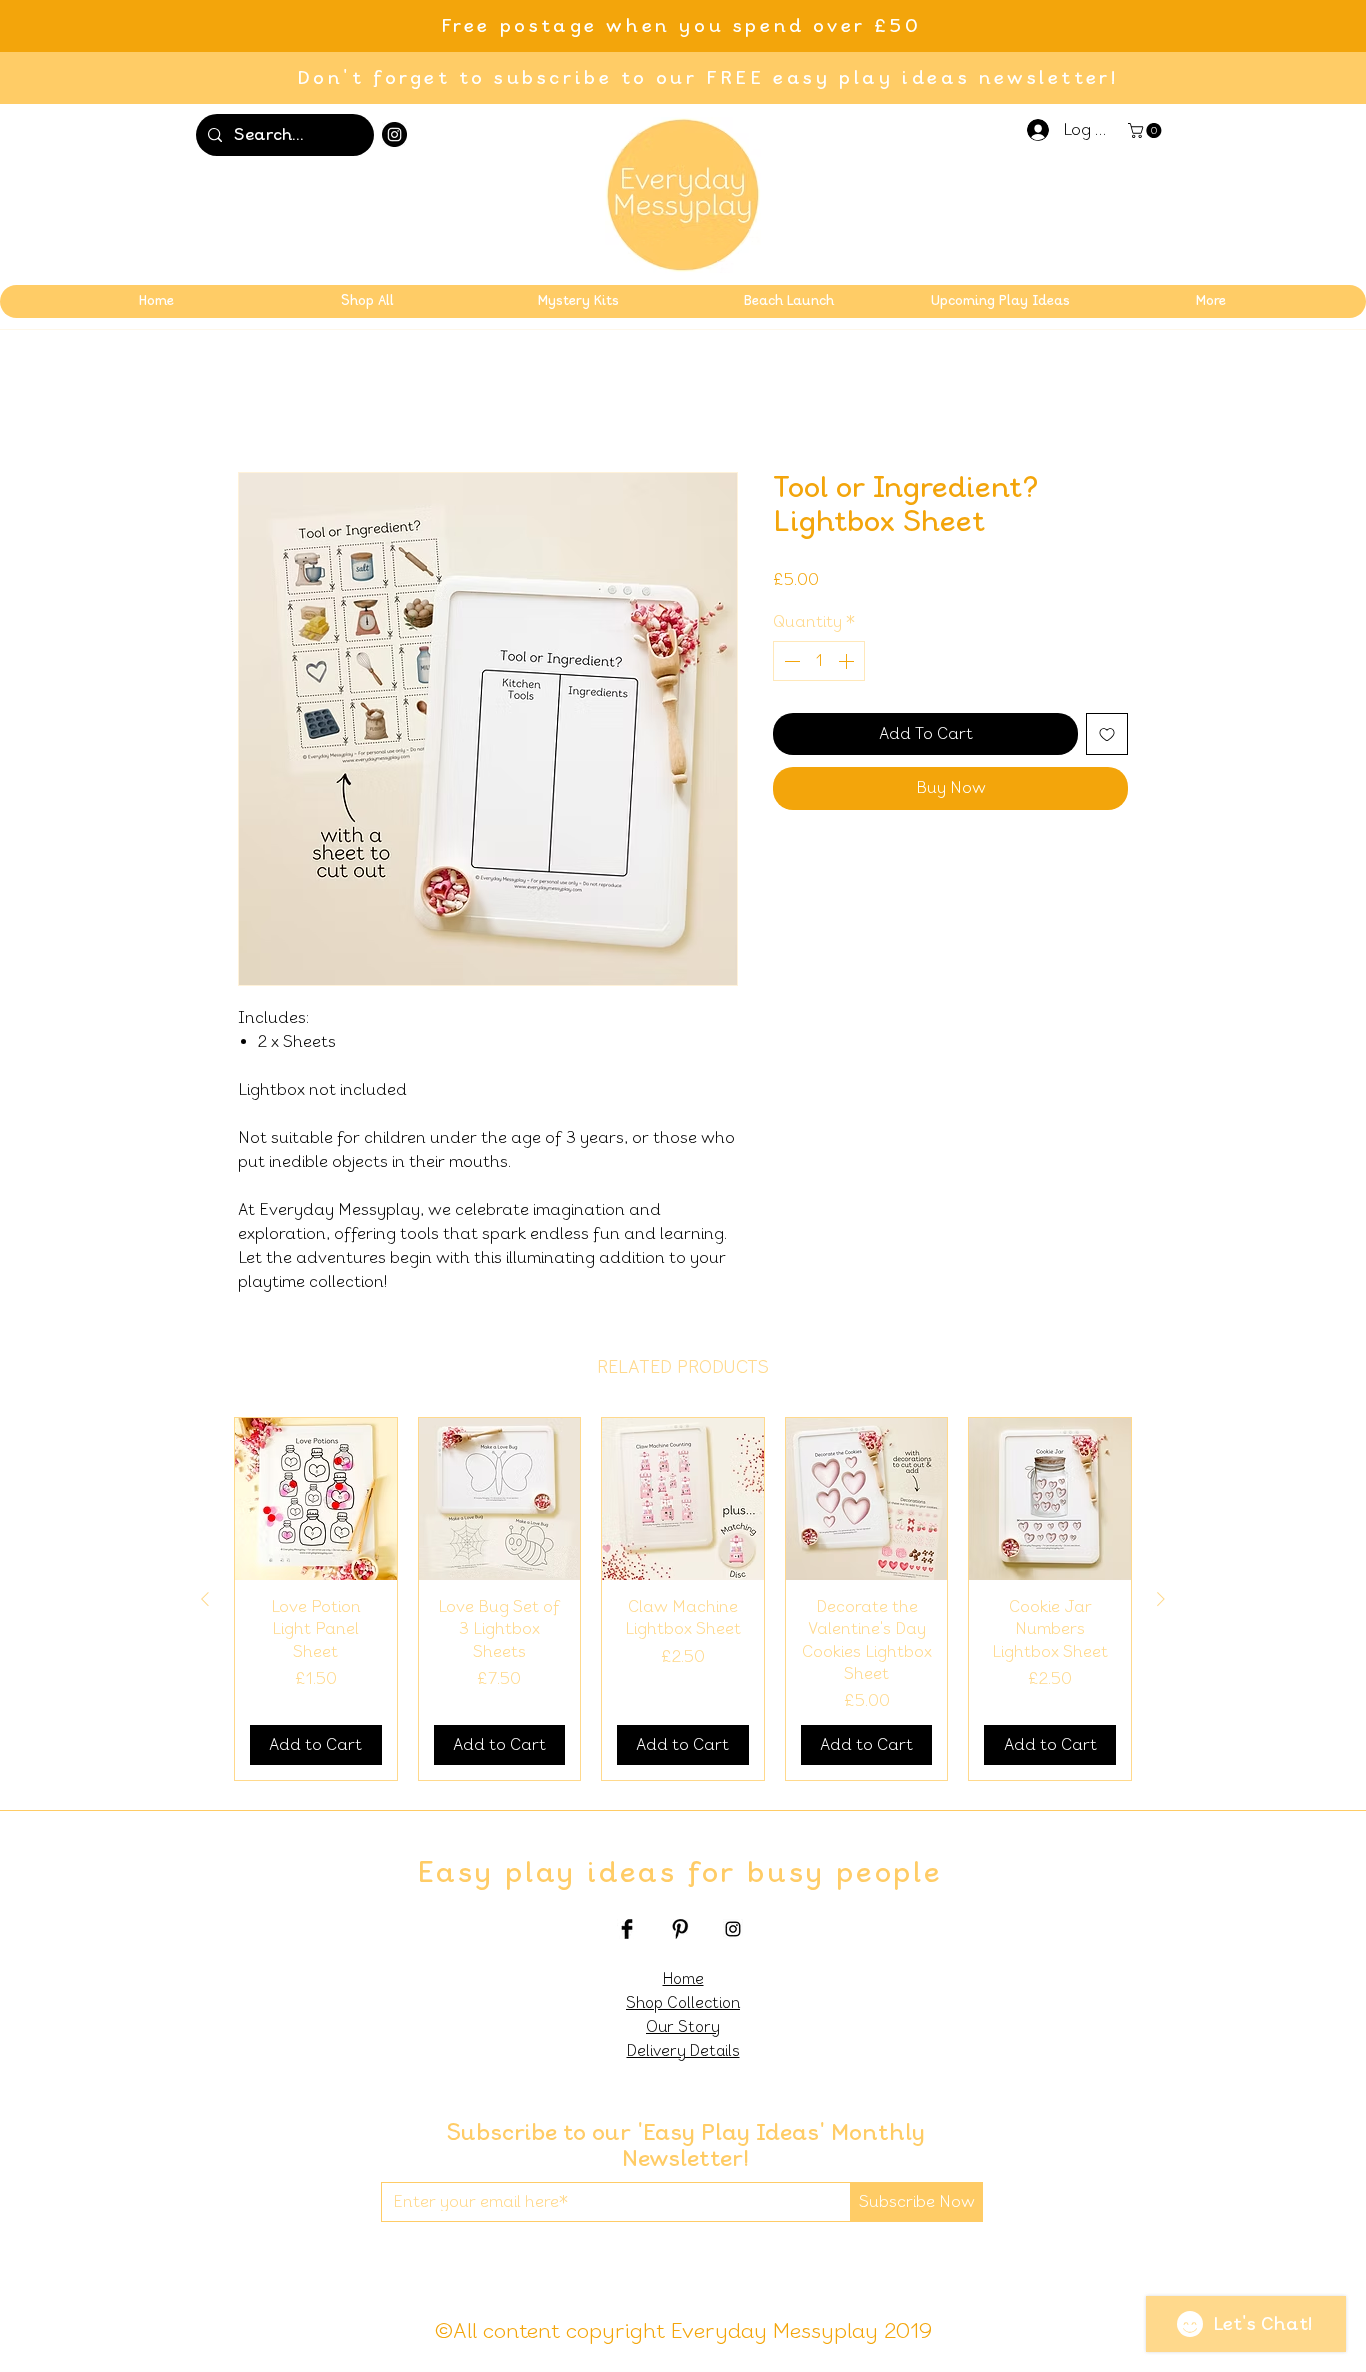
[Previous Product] (205, 1601)
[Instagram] (394, 134)
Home (260, 401)
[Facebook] (627, 1931)
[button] (1146, 130)
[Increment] (848, 663)
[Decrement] (790, 663)
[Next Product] (1161, 1601)
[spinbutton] (819, 663)
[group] (683, 1601)
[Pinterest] (680, 1931)
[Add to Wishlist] (1107, 736)
